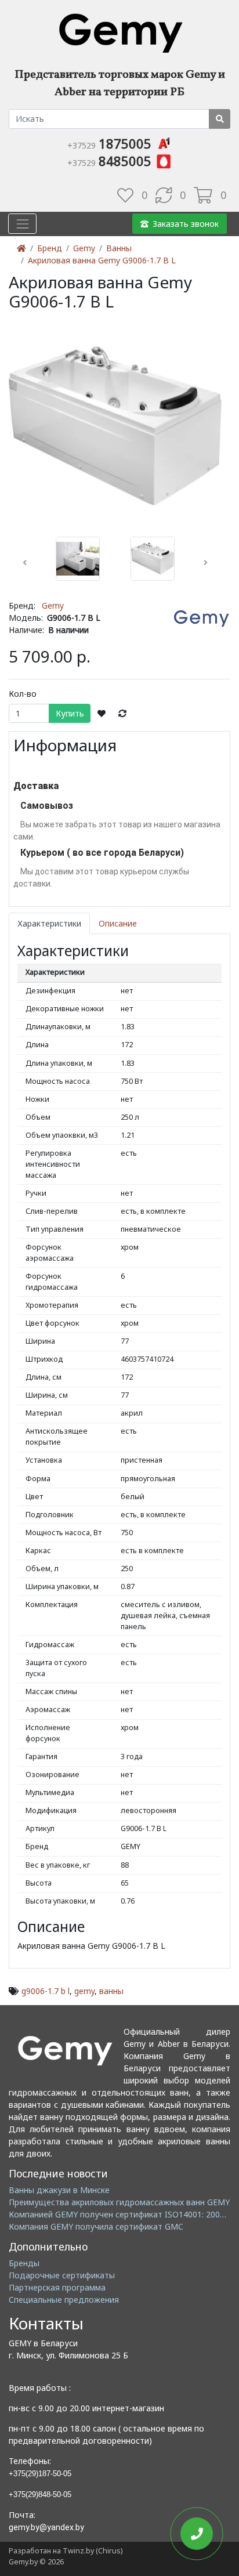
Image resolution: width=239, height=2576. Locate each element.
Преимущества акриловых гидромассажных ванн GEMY (119, 2202)
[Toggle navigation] (22, 224)
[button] (25, 563)
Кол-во (23, 694)
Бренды (24, 2263)
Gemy (84, 248)
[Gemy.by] (119, 32)
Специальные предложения (64, 2300)
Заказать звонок (186, 224)
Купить (70, 713)
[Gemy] (201, 618)
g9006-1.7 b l (46, 1991)
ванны (111, 1991)
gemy (84, 1991)
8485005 (111, 161)
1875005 (111, 143)
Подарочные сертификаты (62, 2275)
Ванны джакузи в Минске (59, 2190)
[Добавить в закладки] (101, 714)
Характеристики (49, 923)
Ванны (119, 248)
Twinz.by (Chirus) (93, 2551)
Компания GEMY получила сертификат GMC (96, 2226)
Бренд (50, 248)
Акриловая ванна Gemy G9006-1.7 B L (102, 260)
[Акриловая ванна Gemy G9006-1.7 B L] (115, 425)
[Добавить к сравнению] (122, 714)
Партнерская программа (57, 2287)
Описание (118, 923)
